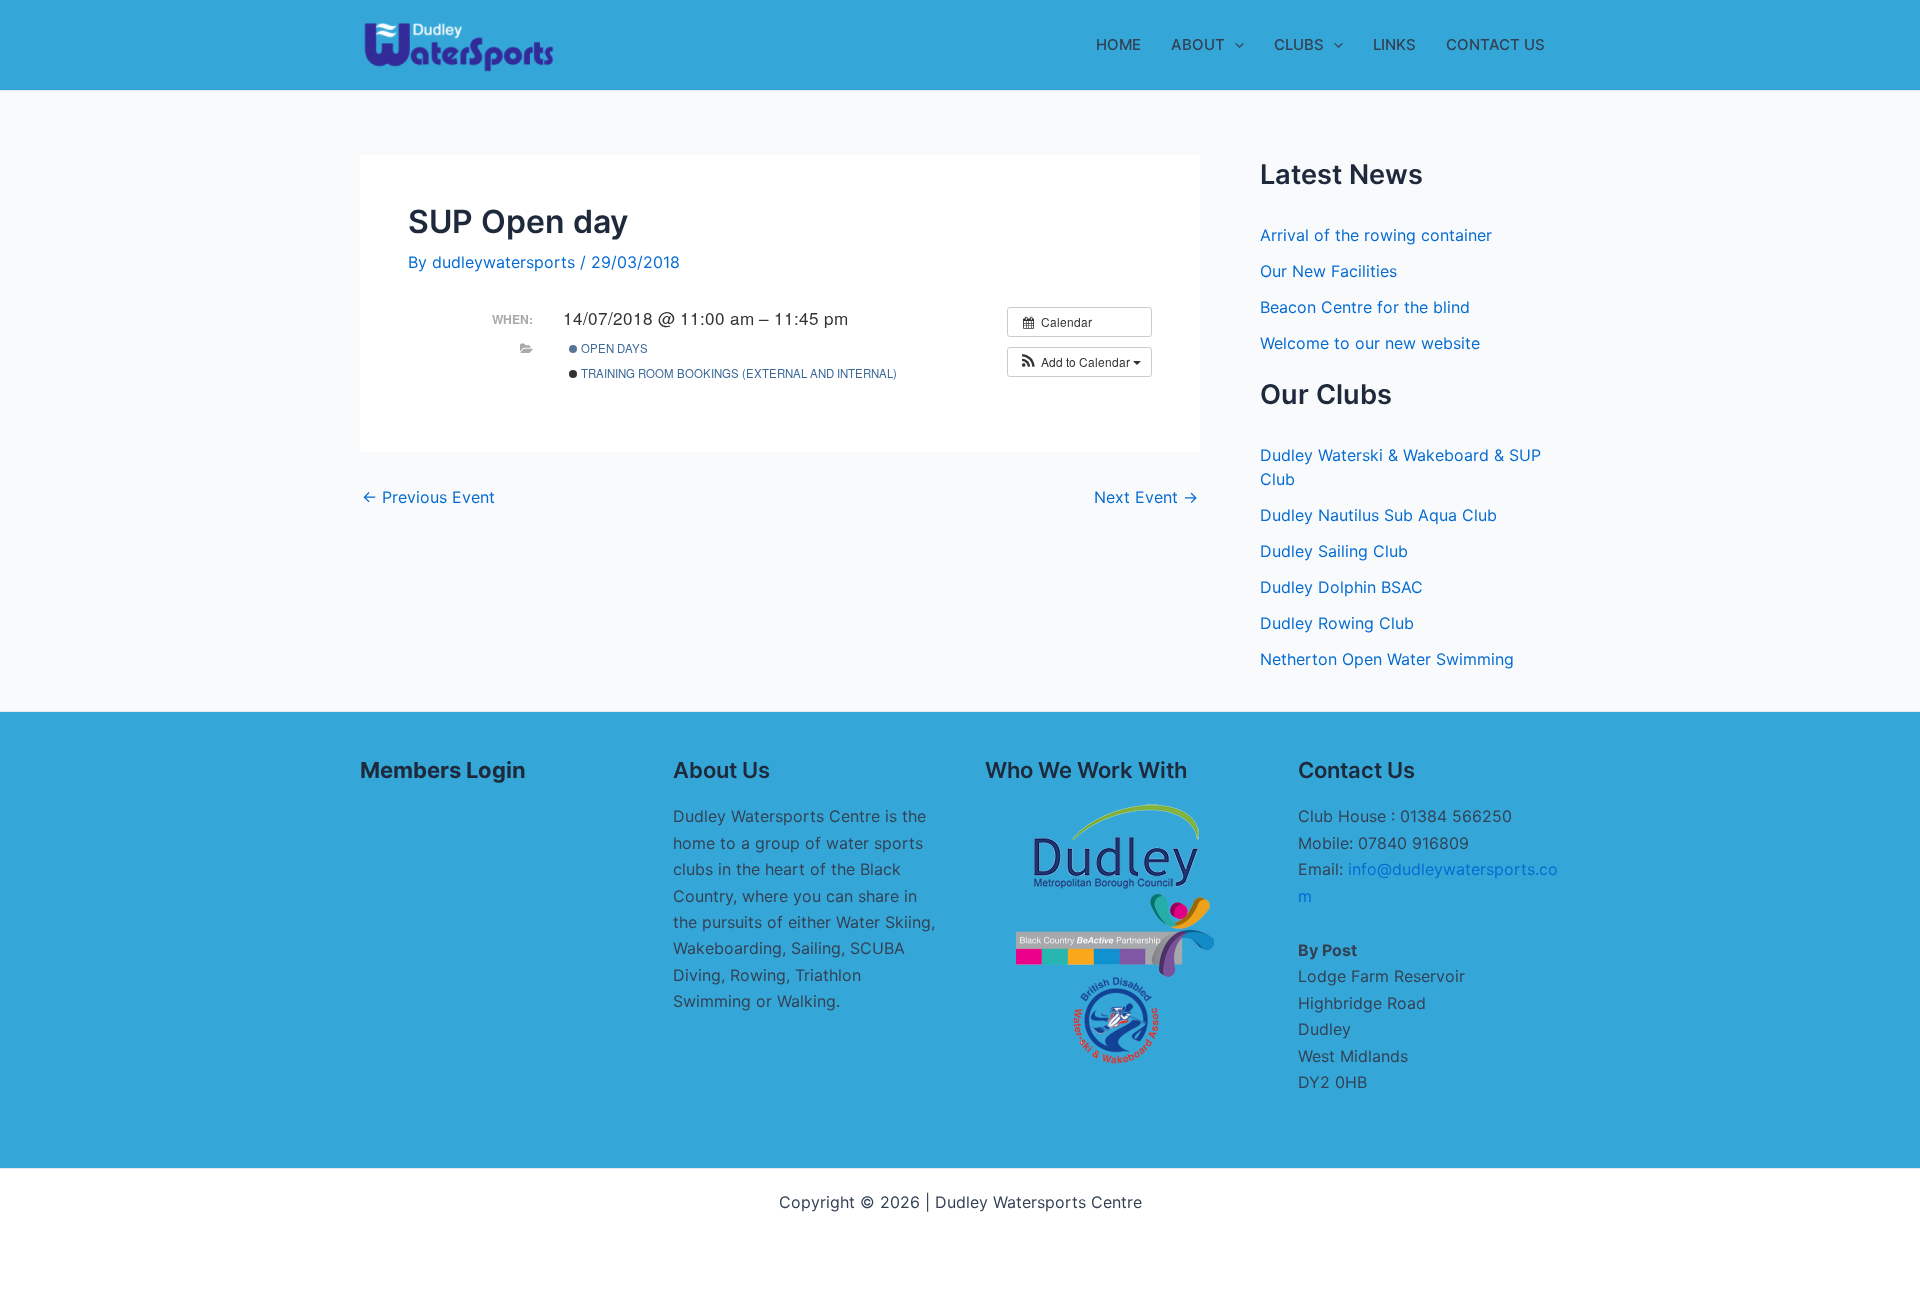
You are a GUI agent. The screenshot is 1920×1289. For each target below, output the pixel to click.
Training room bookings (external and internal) (737, 373)
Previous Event (428, 497)
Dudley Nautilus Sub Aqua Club (1378, 515)
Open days (613, 348)
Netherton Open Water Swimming (1387, 659)
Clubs (1299, 44)
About (1198, 44)
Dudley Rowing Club (1337, 623)
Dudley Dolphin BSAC (1341, 587)
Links (1394, 44)
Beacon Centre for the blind (1365, 307)
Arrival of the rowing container (1376, 235)
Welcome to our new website (1370, 343)
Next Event (1146, 497)
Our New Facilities (1328, 271)
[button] (1234, 45)
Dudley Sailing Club (1334, 551)
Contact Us (1495, 44)
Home (1118, 44)
